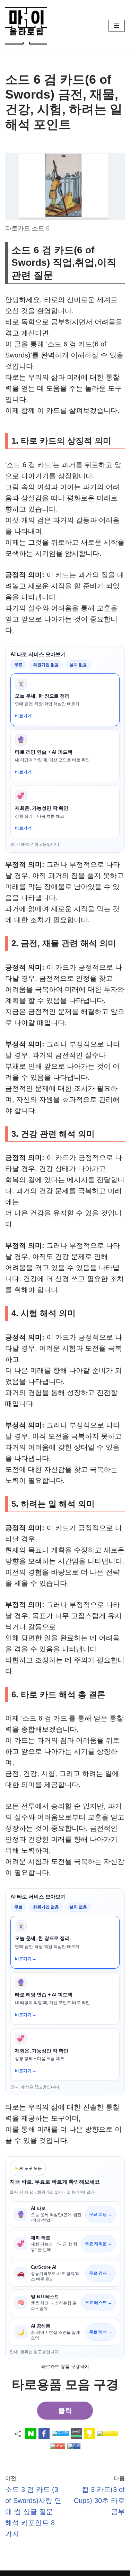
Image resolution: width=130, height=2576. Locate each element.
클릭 (65, 2411)
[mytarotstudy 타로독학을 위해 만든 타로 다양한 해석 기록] (28, 26)
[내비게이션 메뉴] (117, 26)
